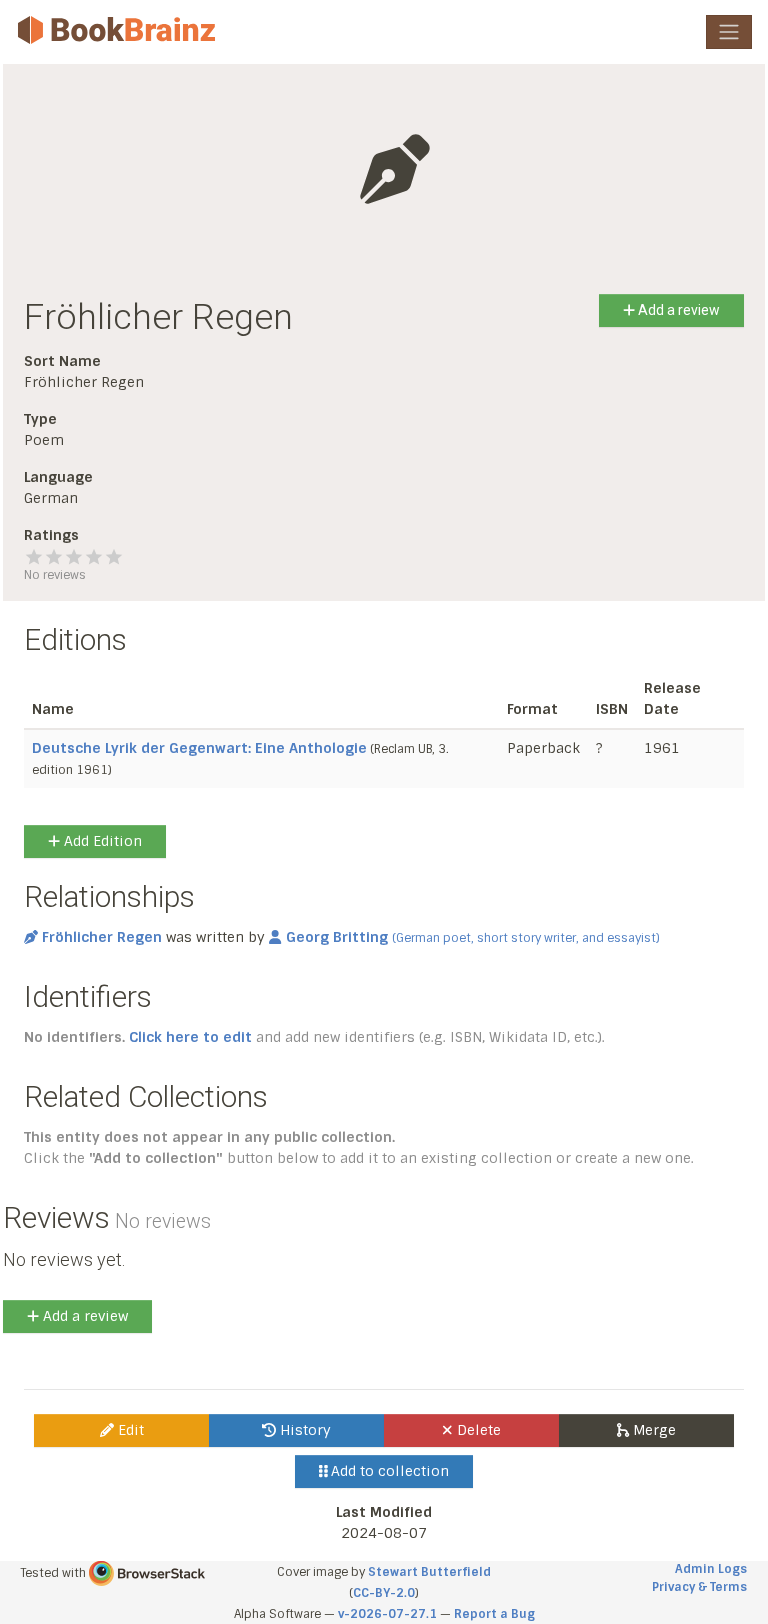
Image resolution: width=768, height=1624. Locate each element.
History (303, 1430)
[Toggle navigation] (729, 32)
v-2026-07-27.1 (387, 1614)
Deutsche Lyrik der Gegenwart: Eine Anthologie (199, 748)
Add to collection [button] (388, 1471)
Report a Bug (494, 1614)
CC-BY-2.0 (384, 1593)
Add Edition (101, 841)
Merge (652, 1430)
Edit (129, 1430)
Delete (477, 1430)
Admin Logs (711, 1569)
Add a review (677, 310)
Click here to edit (190, 1037)
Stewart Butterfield (429, 1572)
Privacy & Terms (699, 1587)
